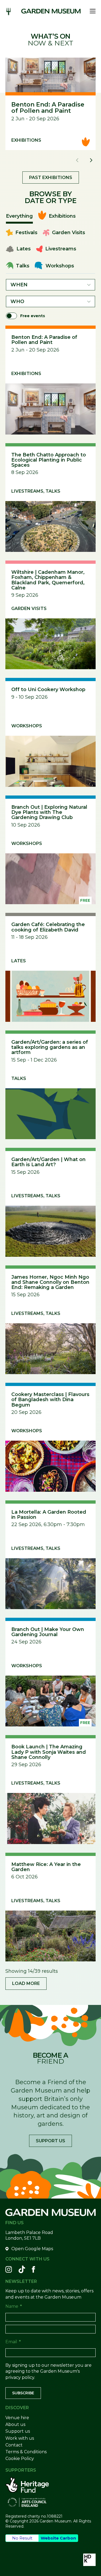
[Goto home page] (51, 11)
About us (15, 2424)
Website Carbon (58, 2538)
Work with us (20, 2438)
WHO (17, 301)
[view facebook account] (33, 2269)
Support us (50, 2141)
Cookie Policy (20, 2459)
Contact (14, 2445)
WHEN (19, 285)
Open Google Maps (32, 2249)
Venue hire (17, 2418)
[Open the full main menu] (91, 11)
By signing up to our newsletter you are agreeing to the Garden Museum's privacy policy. (48, 2371)
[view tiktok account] (22, 2269)
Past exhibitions (51, 178)
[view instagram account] (9, 2269)
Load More (26, 1983)
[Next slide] (91, 160)
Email (13, 2342)
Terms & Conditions (26, 2452)
